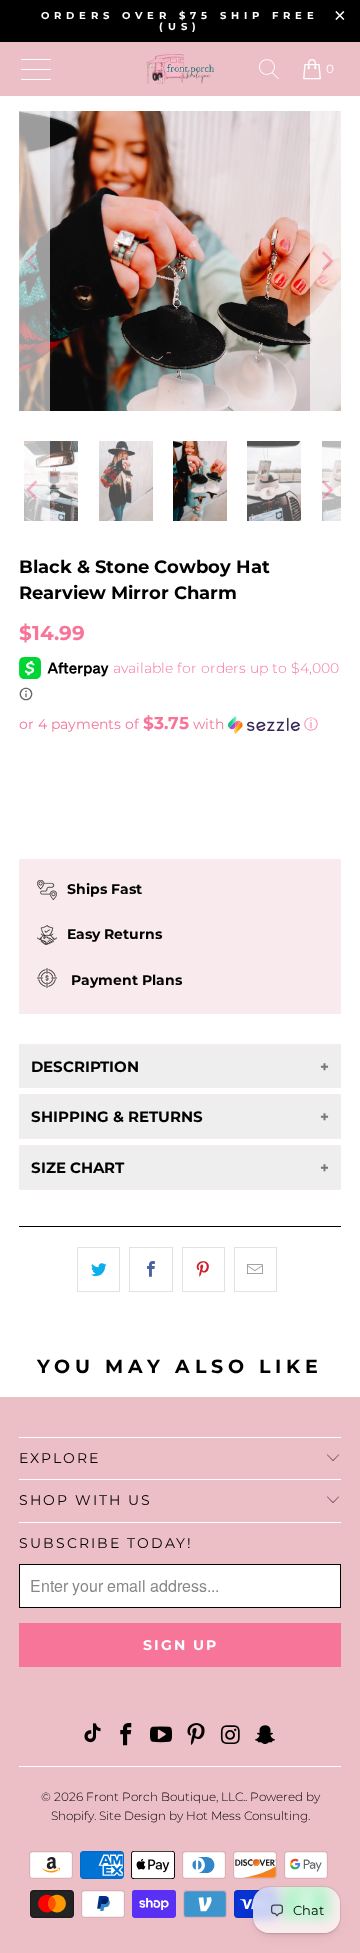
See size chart (77, 761)
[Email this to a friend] (255, 1270)
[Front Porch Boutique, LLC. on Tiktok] (92, 1736)
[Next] (326, 261)
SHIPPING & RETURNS (117, 1116)
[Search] (269, 69)
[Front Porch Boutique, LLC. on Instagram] (231, 1736)
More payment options (180, 857)
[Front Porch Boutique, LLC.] (180, 69)
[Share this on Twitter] (98, 1270)
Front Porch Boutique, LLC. (165, 1796)
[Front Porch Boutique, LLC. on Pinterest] (197, 1736)
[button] (180, 724)
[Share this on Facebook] (150, 1270)
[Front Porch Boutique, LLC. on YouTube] (162, 1736)
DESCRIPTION (85, 1066)
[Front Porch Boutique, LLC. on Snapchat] (266, 1736)
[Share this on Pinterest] (203, 1270)
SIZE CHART (77, 1167)
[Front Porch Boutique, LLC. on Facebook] (127, 1736)
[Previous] (34, 261)
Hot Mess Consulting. (248, 1815)
